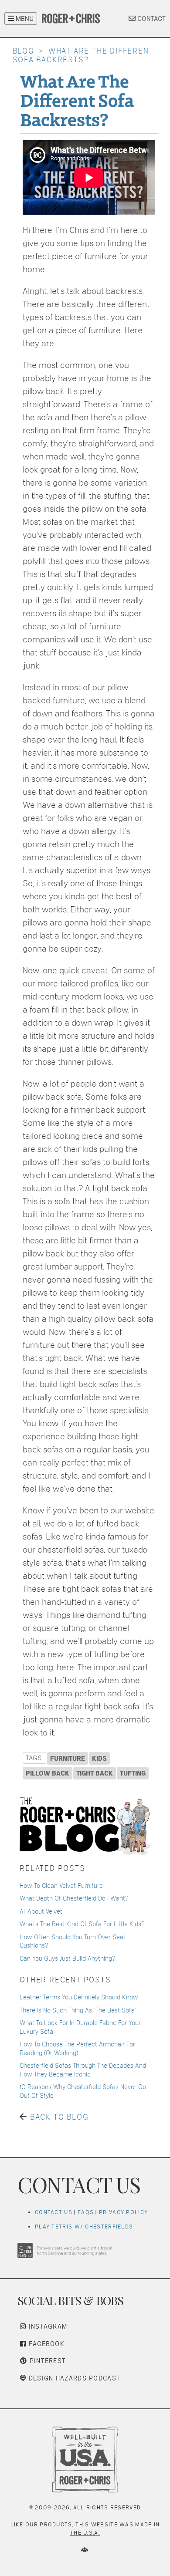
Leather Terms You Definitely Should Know (79, 1997)
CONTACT (151, 19)
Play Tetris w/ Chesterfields (84, 2227)
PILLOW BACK (48, 1773)
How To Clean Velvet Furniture (61, 1886)
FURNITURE (68, 1758)
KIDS (99, 1758)
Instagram (47, 2326)
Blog (24, 51)
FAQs (86, 2212)
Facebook (45, 2344)
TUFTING (133, 1773)
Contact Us (54, 2212)
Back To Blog (59, 2117)
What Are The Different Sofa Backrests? (77, 99)
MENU (24, 19)
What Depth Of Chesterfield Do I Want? (74, 1898)
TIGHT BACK (95, 1773)
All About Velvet (41, 1911)
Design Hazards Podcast (73, 2378)
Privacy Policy (123, 2212)
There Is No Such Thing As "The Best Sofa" (78, 2010)
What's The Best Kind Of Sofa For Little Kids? (82, 1924)
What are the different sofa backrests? (83, 55)
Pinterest (46, 2361)
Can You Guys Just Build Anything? (68, 1958)
